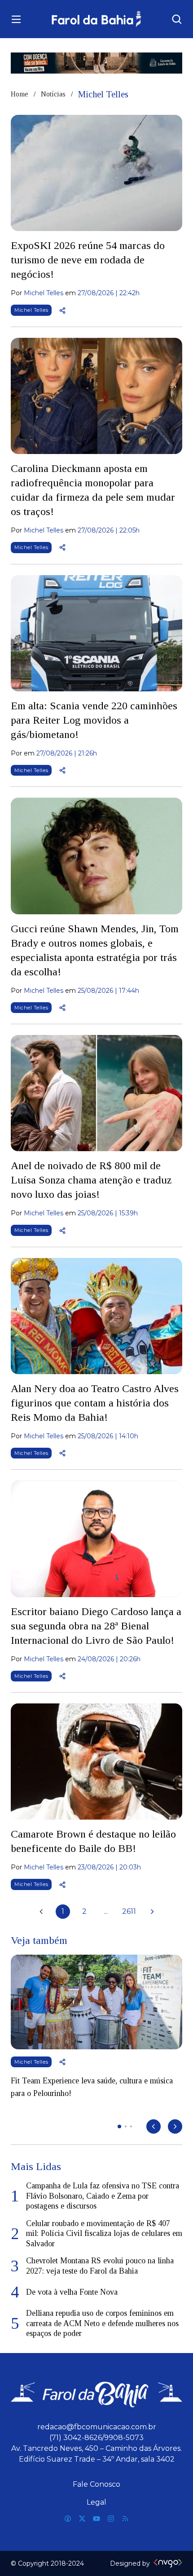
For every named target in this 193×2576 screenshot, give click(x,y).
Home (20, 94)
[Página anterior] (41, 1912)
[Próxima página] (152, 1912)
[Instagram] (111, 2519)
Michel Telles (31, 310)
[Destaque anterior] (154, 2126)
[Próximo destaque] (175, 2126)
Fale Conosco (96, 2484)
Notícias (53, 94)
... (106, 1911)
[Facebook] (68, 2519)
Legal (96, 2502)
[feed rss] (125, 2519)
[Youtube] (96, 2519)
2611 (129, 1911)
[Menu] (16, 19)
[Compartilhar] (62, 310)
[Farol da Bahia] (97, 19)
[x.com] (82, 2519)
